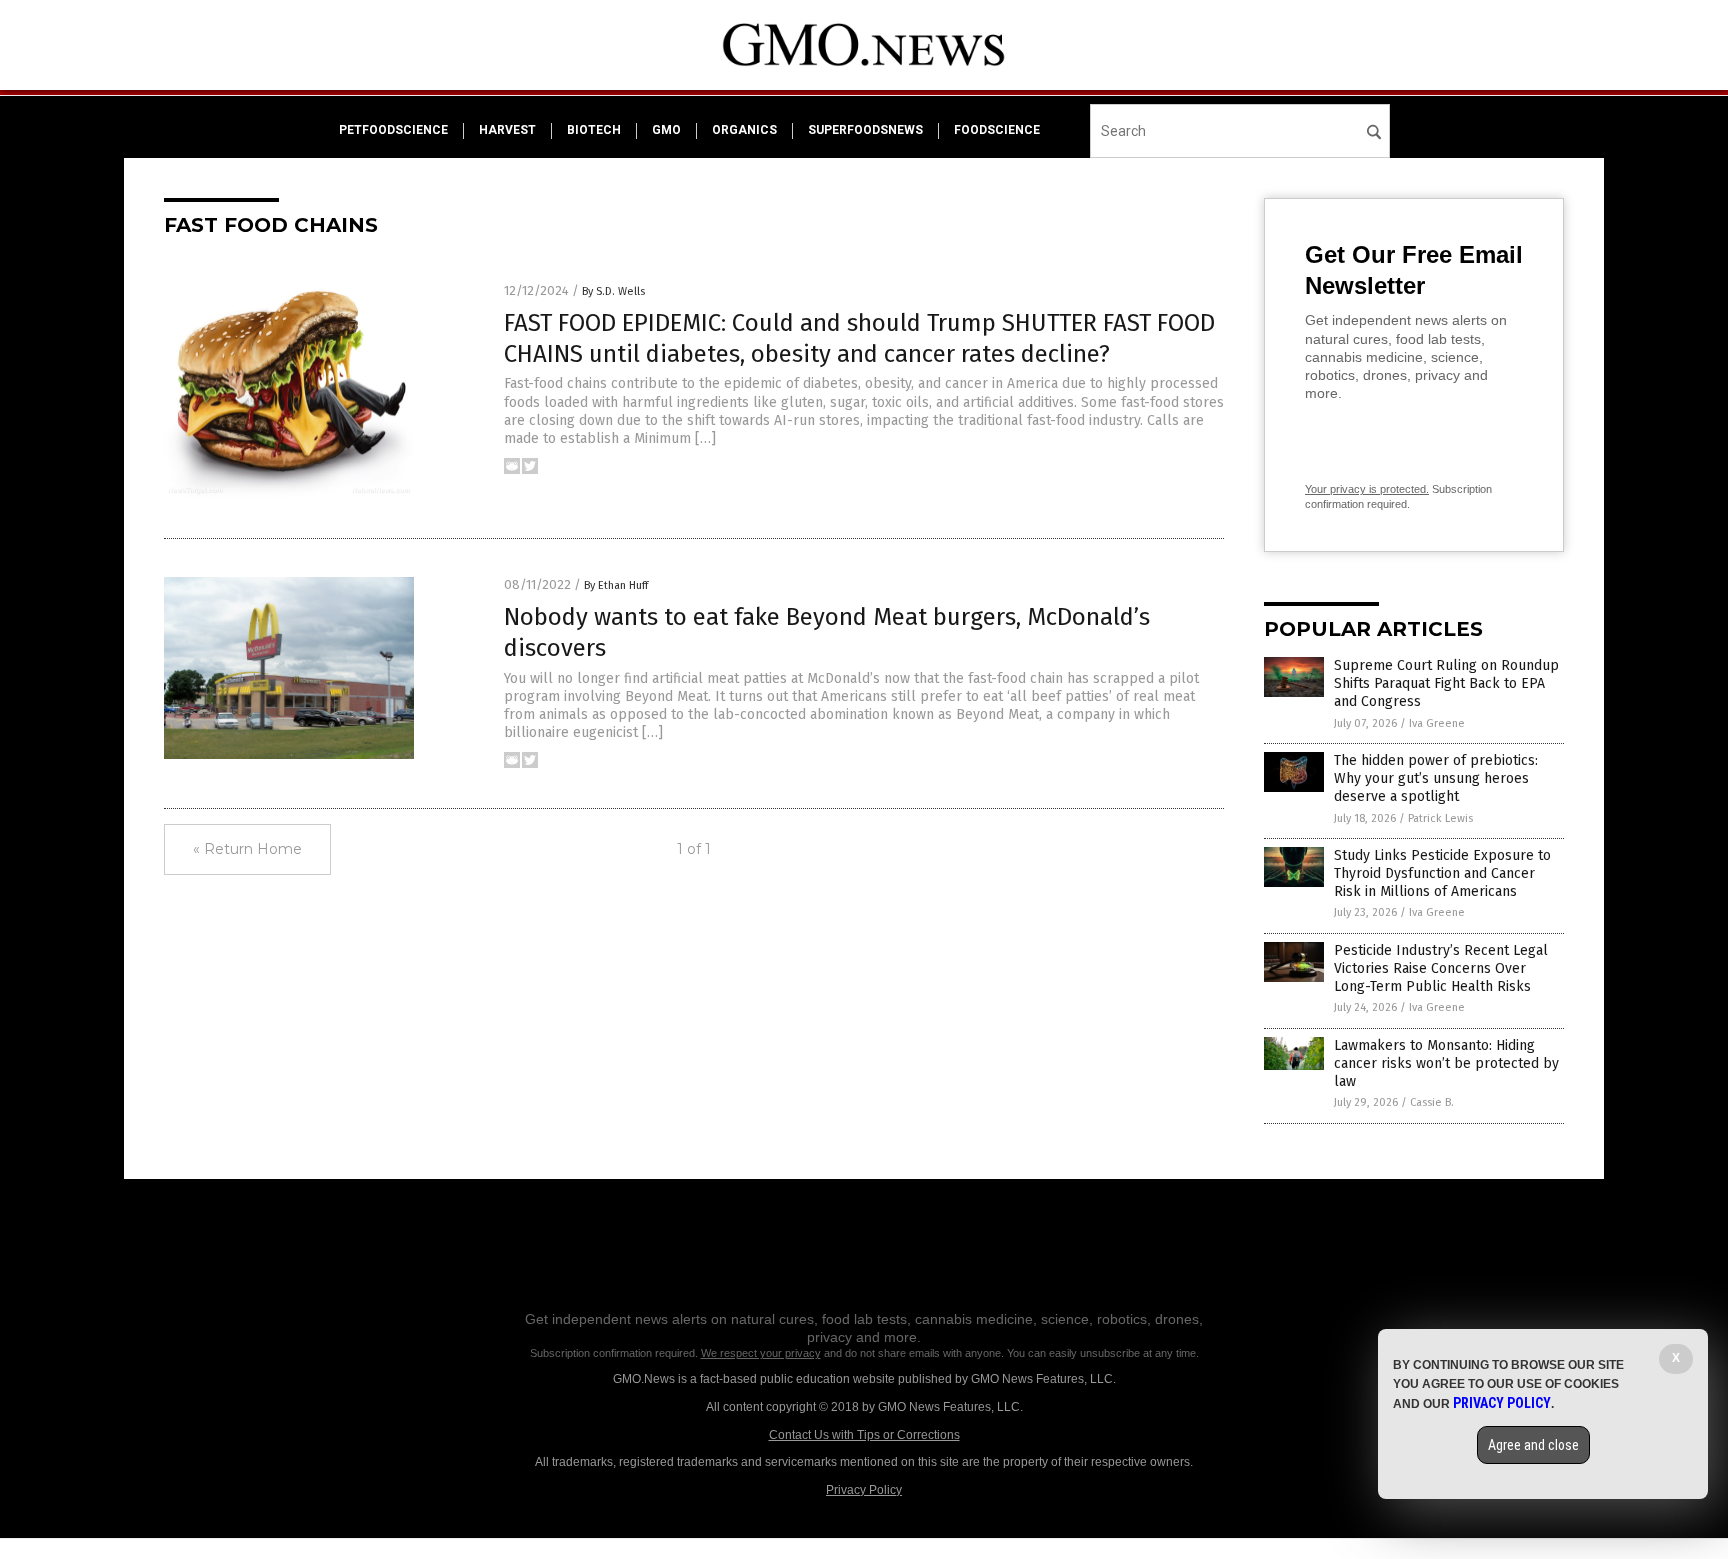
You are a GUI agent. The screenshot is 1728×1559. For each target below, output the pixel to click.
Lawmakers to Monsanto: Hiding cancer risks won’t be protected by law (1446, 1063)
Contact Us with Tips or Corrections (864, 1435)
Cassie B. (1432, 1102)
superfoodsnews (865, 130)
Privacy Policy (864, 1490)
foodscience (997, 130)
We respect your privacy (761, 1353)
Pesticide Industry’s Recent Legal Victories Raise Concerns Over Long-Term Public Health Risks (1441, 968)
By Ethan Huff (616, 585)
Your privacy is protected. (1367, 489)
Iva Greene (1437, 723)
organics (744, 130)
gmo (666, 130)
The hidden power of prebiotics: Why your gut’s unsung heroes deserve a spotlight (1436, 778)
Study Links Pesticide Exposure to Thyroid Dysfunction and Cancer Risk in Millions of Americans (1442, 873)
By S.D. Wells (613, 291)
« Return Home (247, 849)
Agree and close (1533, 1445)
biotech (594, 130)
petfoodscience (393, 130)
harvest (507, 130)
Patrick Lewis (1440, 818)
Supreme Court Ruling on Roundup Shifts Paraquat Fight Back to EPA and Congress (1446, 683)
